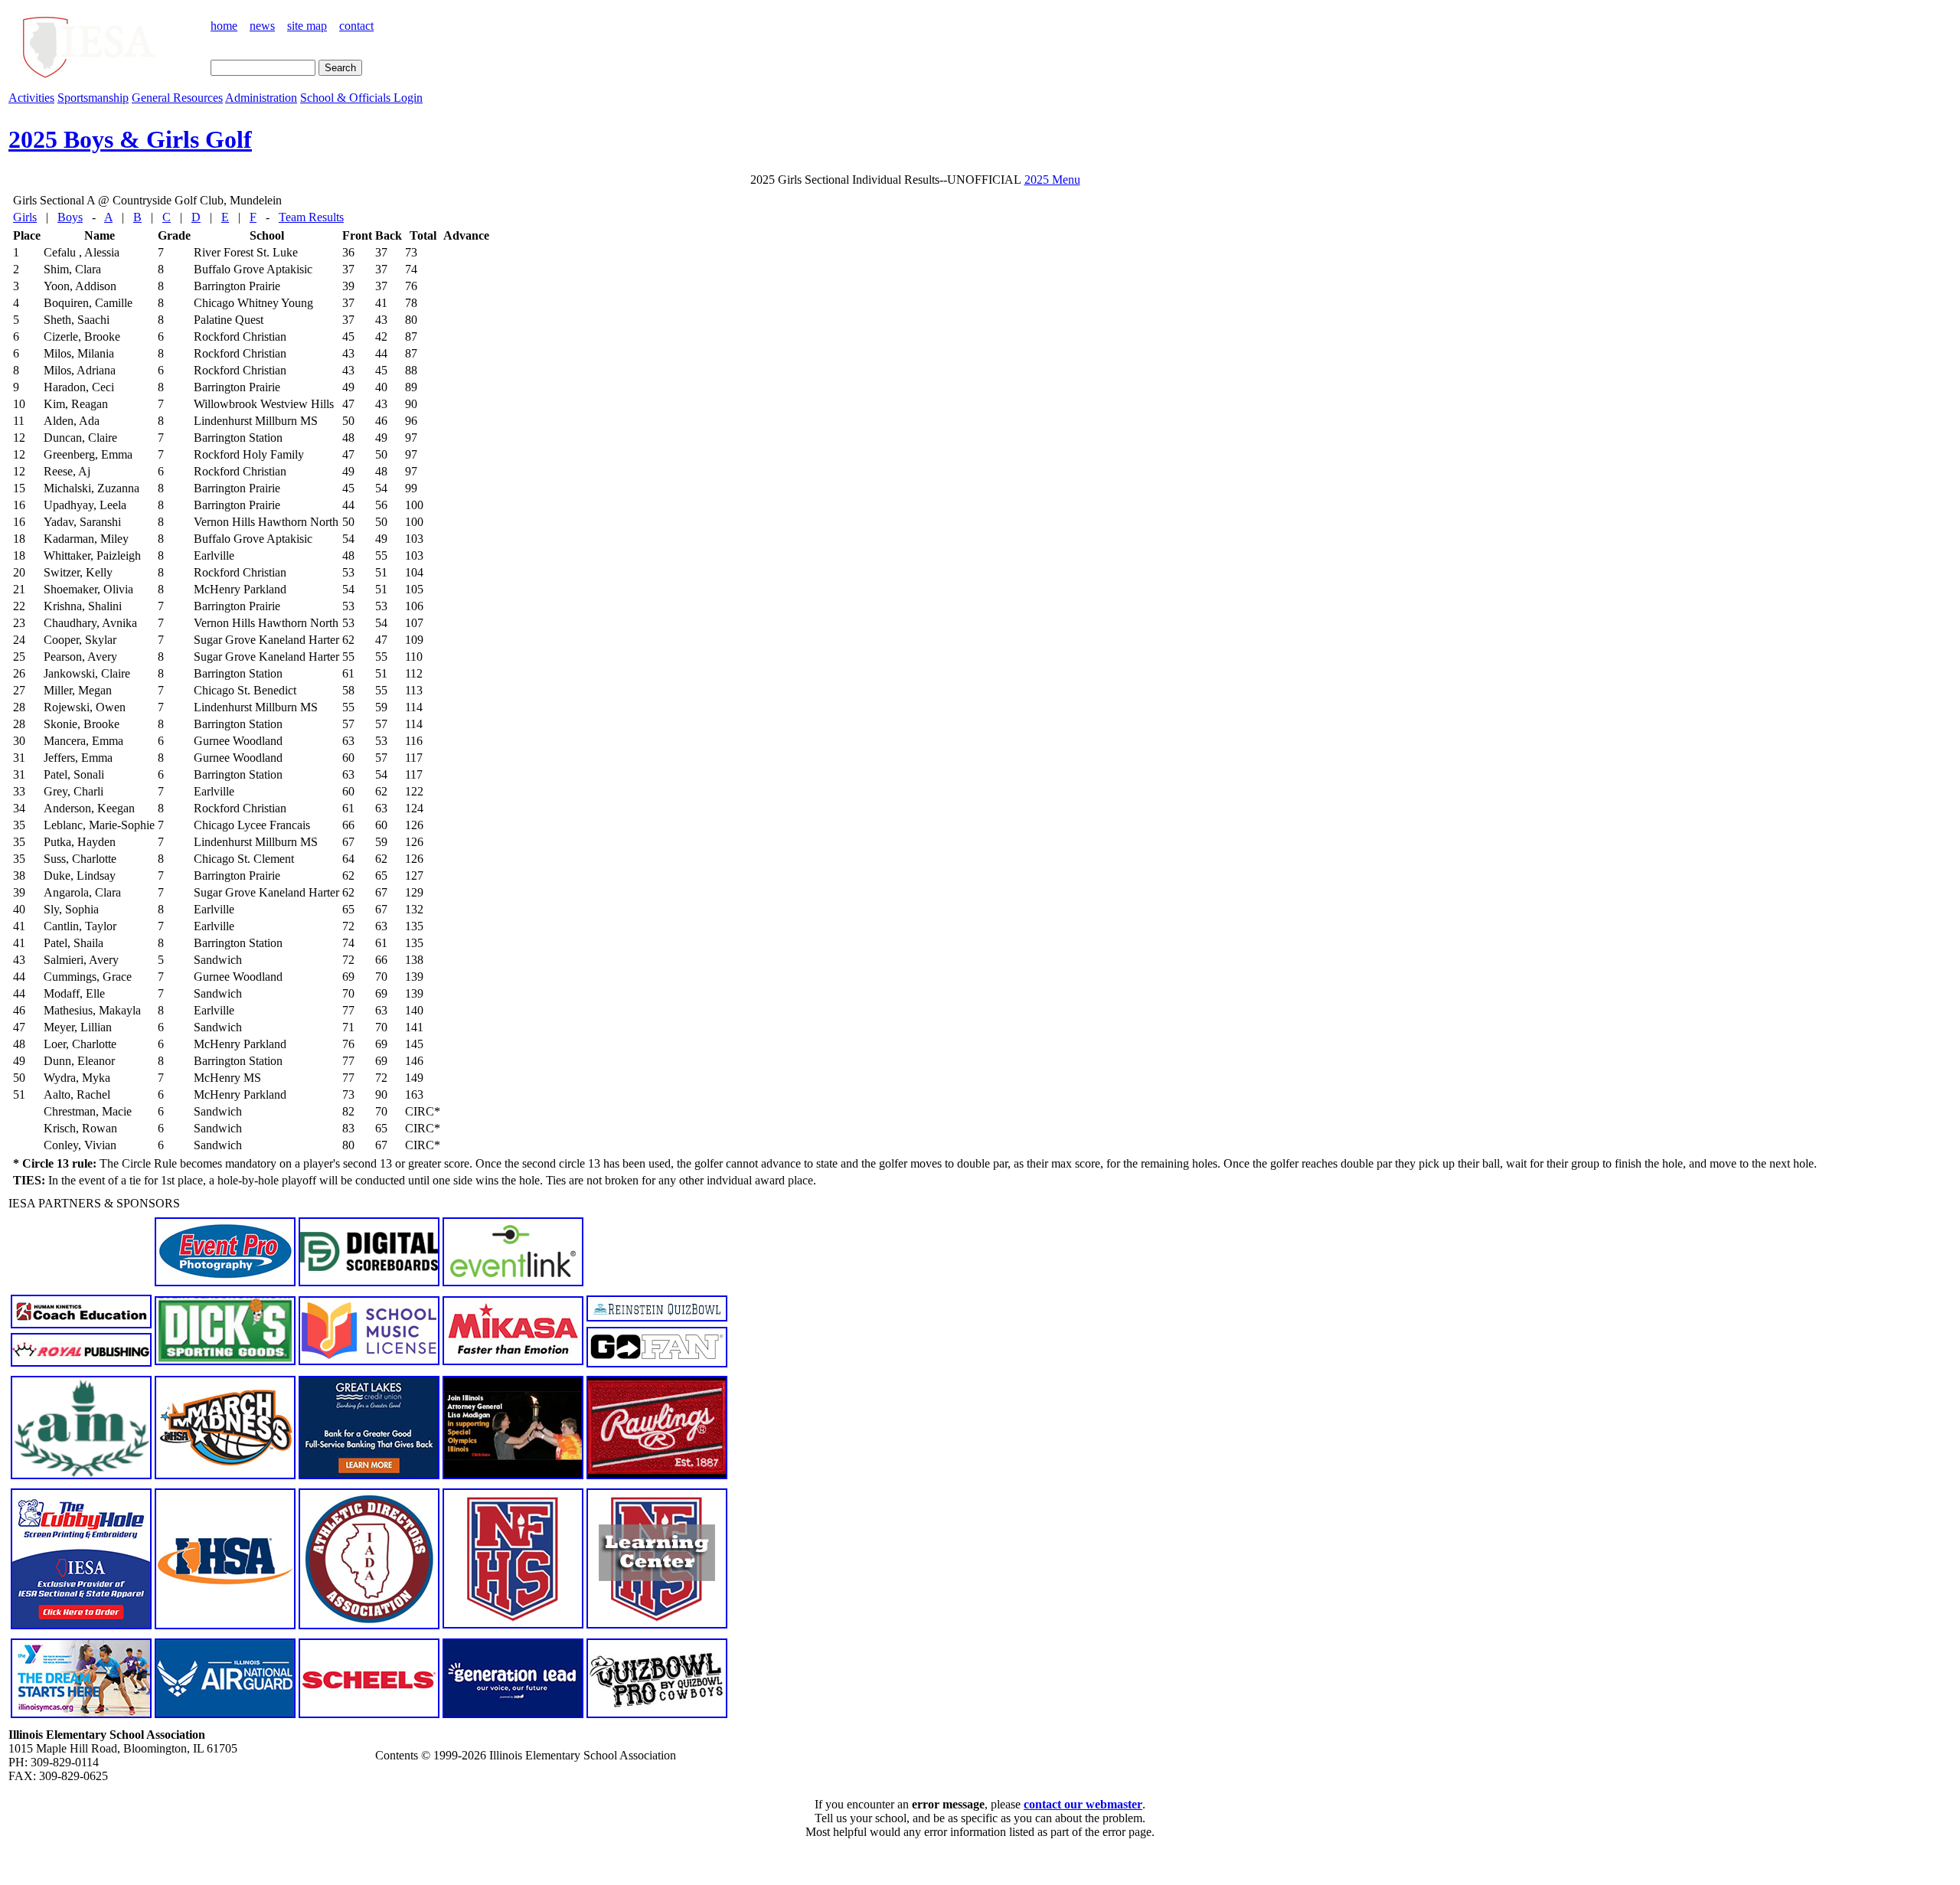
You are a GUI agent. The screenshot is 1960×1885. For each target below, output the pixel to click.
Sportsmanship (93, 98)
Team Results (311, 217)
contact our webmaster (1083, 1804)
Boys (70, 217)
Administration (261, 98)
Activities (31, 98)
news (262, 26)
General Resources (177, 98)
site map (307, 26)
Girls (25, 217)
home (224, 26)
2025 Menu (1052, 180)
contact (356, 26)
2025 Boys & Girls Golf (130, 139)
